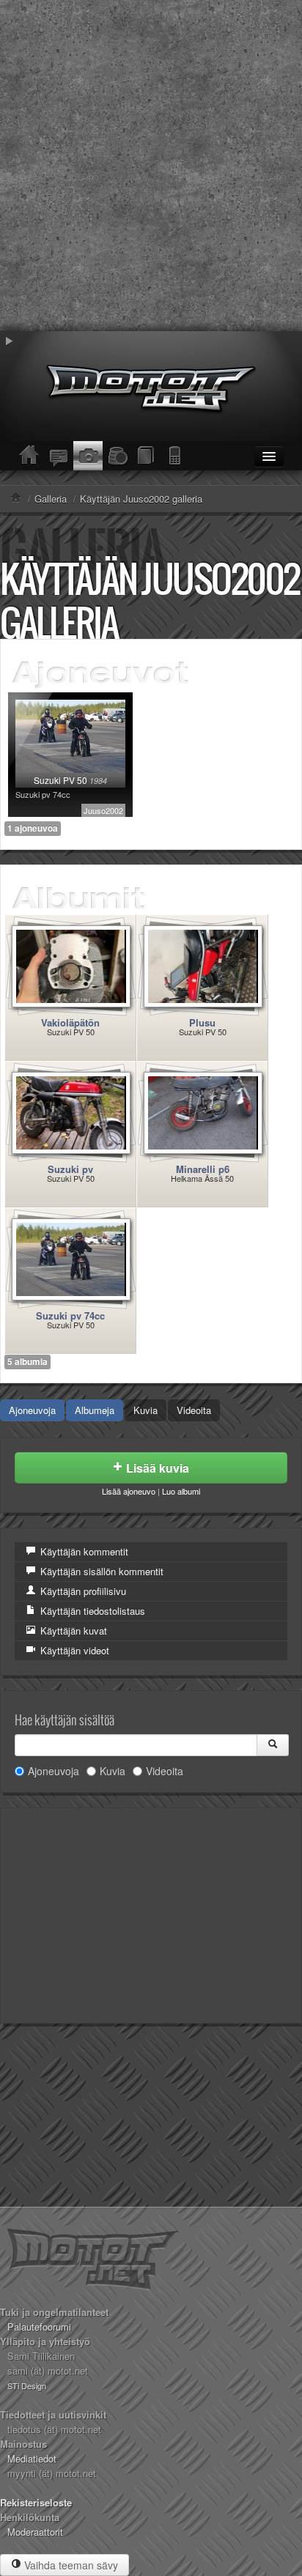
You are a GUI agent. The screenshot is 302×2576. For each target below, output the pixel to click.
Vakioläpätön (70, 1022)
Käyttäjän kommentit (83, 1551)
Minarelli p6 (203, 1169)
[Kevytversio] (176, 456)
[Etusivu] (29, 456)
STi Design (27, 2386)
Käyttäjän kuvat (72, 1631)
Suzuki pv (70, 1169)
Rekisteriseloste (36, 2502)
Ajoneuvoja (32, 1410)
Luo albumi (181, 1491)
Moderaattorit (35, 2532)
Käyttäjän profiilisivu (82, 1591)
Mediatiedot (32, 2458)
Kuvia (146, 1410)
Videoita (194, 1410)
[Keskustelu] (59, 456)
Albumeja (95, 1410)
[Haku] (273, 1745)
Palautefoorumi (39, 2327)
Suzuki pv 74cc (70, 1315)
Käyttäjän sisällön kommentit (100, 1571)
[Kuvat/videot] (88, 456)
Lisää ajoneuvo (129, 1491)
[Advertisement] (151, 166)
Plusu (202, 1022)
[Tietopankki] (147, 456)
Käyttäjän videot (73, 1650)
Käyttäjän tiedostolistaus (91, 1611)
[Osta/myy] (117, 456)
